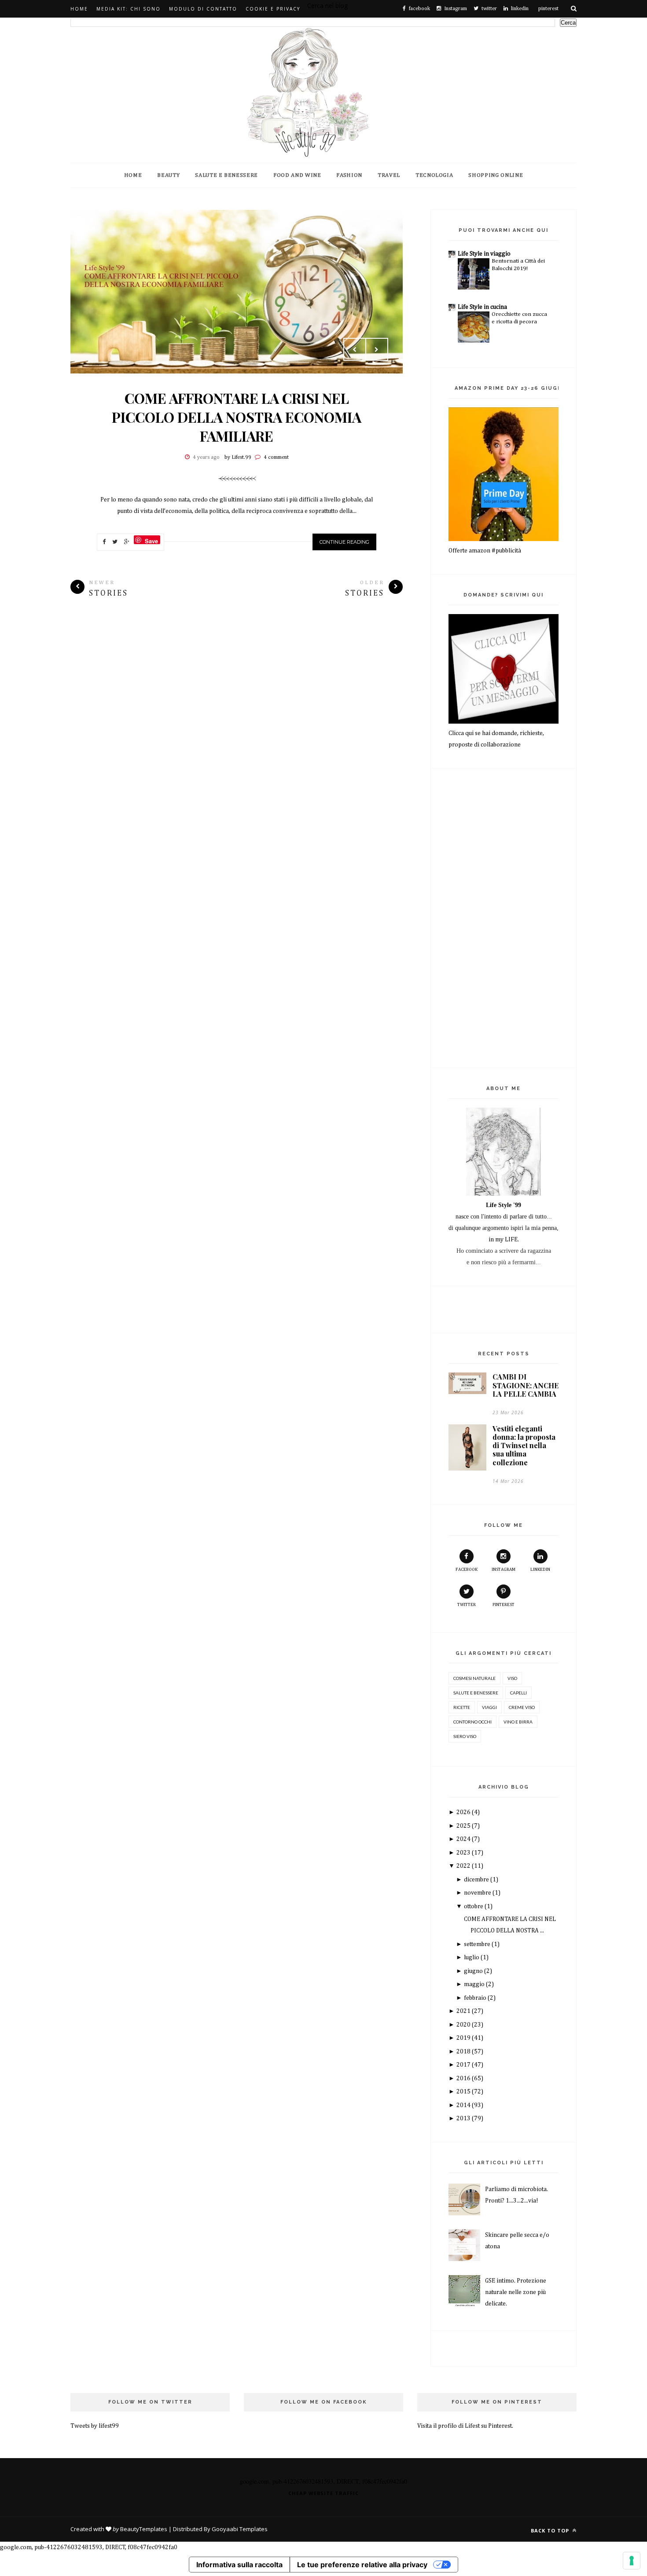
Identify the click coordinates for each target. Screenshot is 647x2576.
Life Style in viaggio (484, 254)
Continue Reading (344, 542)
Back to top (551, 2530)
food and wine (297, 175)
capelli (518, 1693)
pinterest (504, 1605)
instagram (504, 1570)
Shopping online (496, 175)
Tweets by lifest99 (95, 2426)
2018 (464, 2052)
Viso (512, 1678)
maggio (475, 1984)
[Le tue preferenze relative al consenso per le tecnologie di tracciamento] (632, 2561)
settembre (478, 1944)
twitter (467, 1605)
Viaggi (489, 1707)
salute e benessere (476, 1693)
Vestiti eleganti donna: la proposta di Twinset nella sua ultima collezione (524, 1445)
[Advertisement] (237, 687)
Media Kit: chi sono (129, 9)
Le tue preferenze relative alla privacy (362, 2565)
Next (377, 349)
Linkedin (540, 1570)
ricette (462, 1707)
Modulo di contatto (203, 9)
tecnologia (434, 175)
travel (389, 175)
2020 (464, 2025)
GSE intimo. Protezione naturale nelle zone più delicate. (516, 2292)
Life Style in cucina (482, 307)
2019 (464, 2038)
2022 (464, 1866)
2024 (464, 1839)
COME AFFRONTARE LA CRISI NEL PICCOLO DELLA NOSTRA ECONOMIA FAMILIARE (237, 417)
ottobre (474, 1906)
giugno (474, 1971)
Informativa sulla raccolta (239, 2565)
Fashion (349, 175)
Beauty (168, 175)
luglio (472, 1958)
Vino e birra (518, 1722)
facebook (467, 1570)
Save (151, 540)
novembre (478, 1893)
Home (79, 9)
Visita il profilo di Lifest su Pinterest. (465, 2426)
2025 (464, 1826)
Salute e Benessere (226, 175)
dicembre (477, 1880)
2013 (464, 2119)
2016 (464, 2078)
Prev (355, 349)
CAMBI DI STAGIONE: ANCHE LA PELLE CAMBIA (526, 1385)
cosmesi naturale (474, 1678)
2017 (464, 2065)
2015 (464, 2092)
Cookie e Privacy (273, 9)
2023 (464, 1853)
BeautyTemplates (144, 2529)
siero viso (465, 1736)
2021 (464, 2011)
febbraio (476, 1998)
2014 (464, 2105)
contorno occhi (472, 1722)
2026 (464, 1812)
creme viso (522, 1707)
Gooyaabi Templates (240, 2529)
